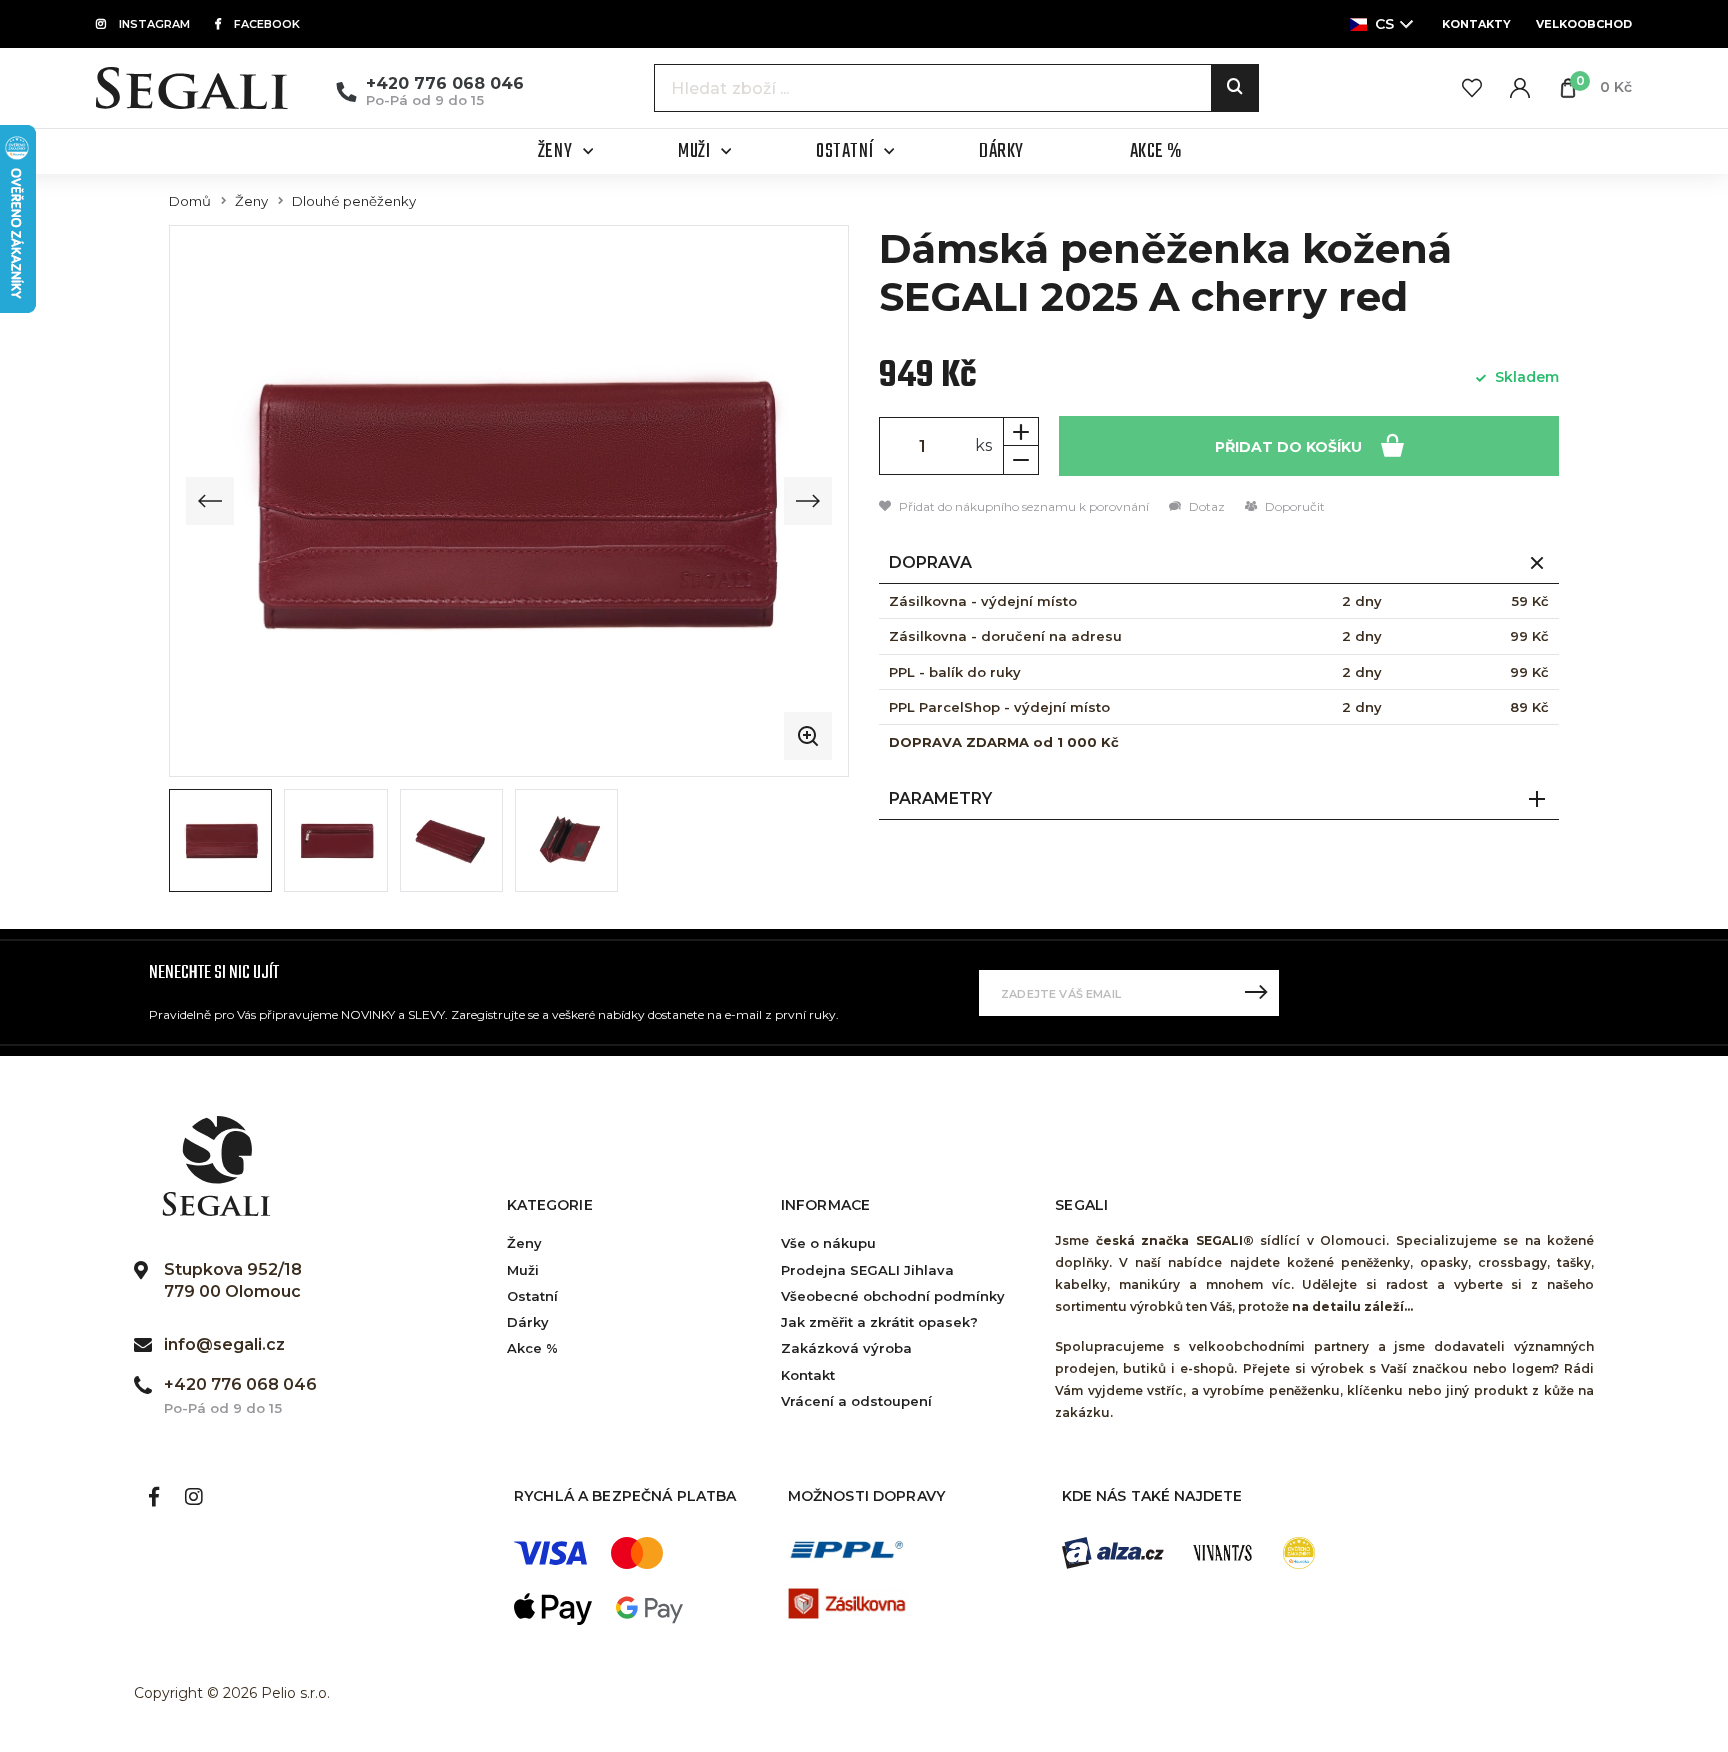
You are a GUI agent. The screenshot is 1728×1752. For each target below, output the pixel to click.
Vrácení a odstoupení (856, 1401)
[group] (509, 501)
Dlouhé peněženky (354, 201)
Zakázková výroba (846, 1348)
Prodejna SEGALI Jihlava (867, 1270)
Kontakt (808, 1375)
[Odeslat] (1256, 993)
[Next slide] (808, 501)
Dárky (528, 1322)
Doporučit (1293, 506)
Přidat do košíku (1290, 447)
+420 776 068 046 (445, 83)
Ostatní (532, 1296)
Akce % (532, 1348)
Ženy (251, 201)
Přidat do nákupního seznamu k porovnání (1022, 506)
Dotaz (1205, 506)
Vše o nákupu (828, 1243)
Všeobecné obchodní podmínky (893, 1296)
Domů (190, 201)
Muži (523, 1270)
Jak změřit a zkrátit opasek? (879, 1322)
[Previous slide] (210, 501)
